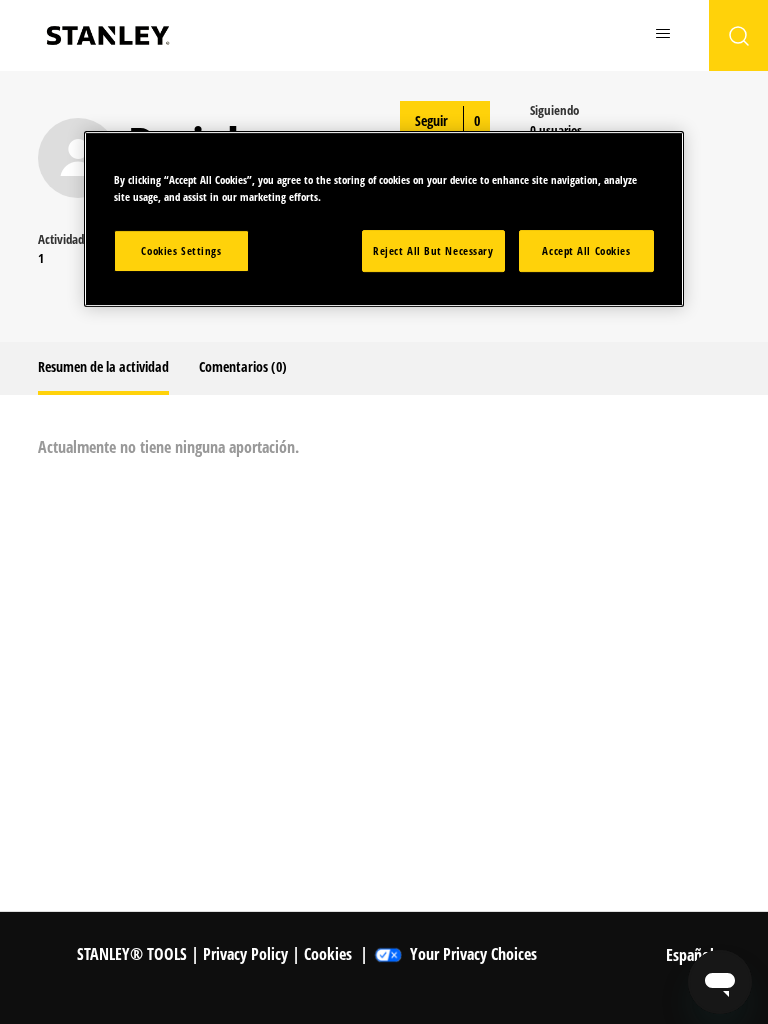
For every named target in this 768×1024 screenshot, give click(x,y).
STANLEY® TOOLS (132, 954)
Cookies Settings (181, 250)
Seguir (431, 120)
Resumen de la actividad (103, 366)
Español (692, 955)
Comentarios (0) (243, 366)
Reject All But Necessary (433, 250)
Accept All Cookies (586, 250)
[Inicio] (108, 35)
